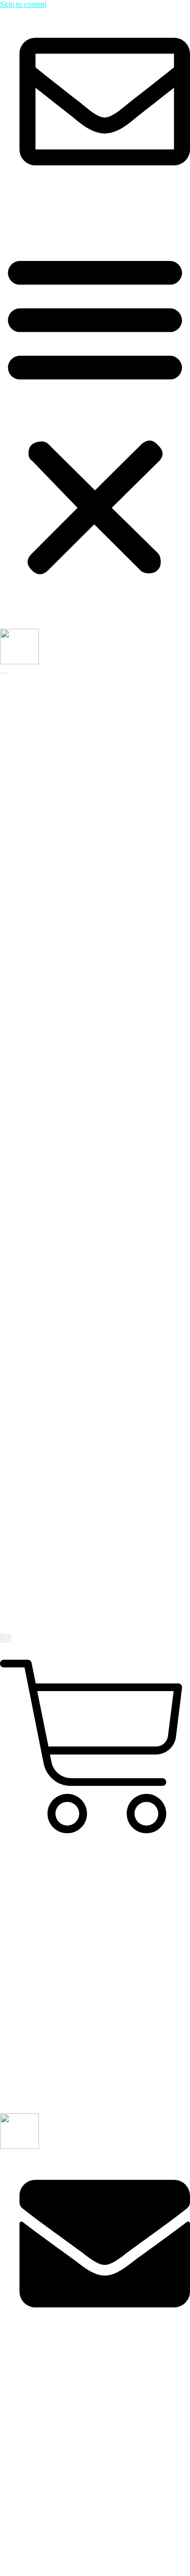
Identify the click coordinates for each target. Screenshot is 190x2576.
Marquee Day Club (88, 976)
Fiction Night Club (87, 766)
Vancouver (56, 993)
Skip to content (23, 4)
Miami (49, 1046)
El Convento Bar (85, 853)
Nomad (70, 818)
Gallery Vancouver (87, 1002)
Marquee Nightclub (88, 914)
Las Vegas (44, 1265)
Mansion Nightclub (88, 1011)
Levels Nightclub (85, 1019)
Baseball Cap (59, 1534)
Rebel (67, 739)
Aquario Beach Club (90, 888)
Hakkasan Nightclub (90, 923)
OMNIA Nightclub (88, 906)
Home (29, 687)
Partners (51, 704)
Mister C (72, 748)
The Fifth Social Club (92, 844)
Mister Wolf (77, 757)
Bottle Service (61, 1569)
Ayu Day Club (81, 958)
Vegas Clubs (58, 897)
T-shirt (49, 1551)
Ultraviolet (75, 836)
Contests (33, 1604)
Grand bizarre (80, 809)
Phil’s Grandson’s (85, 879)
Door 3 (69, 792)
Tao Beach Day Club (91, 949)
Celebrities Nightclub (91, 1028)
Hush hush (75, 827)
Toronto (51, 731)
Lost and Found (83, 862)
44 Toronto (76, 801)
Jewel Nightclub (84, 1037)
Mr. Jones (73, 1063)
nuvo (66, 783)
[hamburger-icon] (3, 673)
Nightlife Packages (48, 1560)
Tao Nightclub (81, 932)
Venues (31, 722)
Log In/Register (44, 209)
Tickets (50, 1586)
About (29, 696)
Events (49, 1595)
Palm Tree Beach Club (93, 967)
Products (33, 1516)
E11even (72, 1054)
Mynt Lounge (80, 1081)
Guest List (55, 1578)
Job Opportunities (66, 713)
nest (65, 774)
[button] (95, 413)
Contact (31, 1621)
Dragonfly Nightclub (91, 871)
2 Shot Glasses (62, 1525)
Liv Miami (75, 1072)
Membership (39, 1613)
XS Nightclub (80, 941)
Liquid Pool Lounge (90, 984)
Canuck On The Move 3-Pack (85, 1543)
